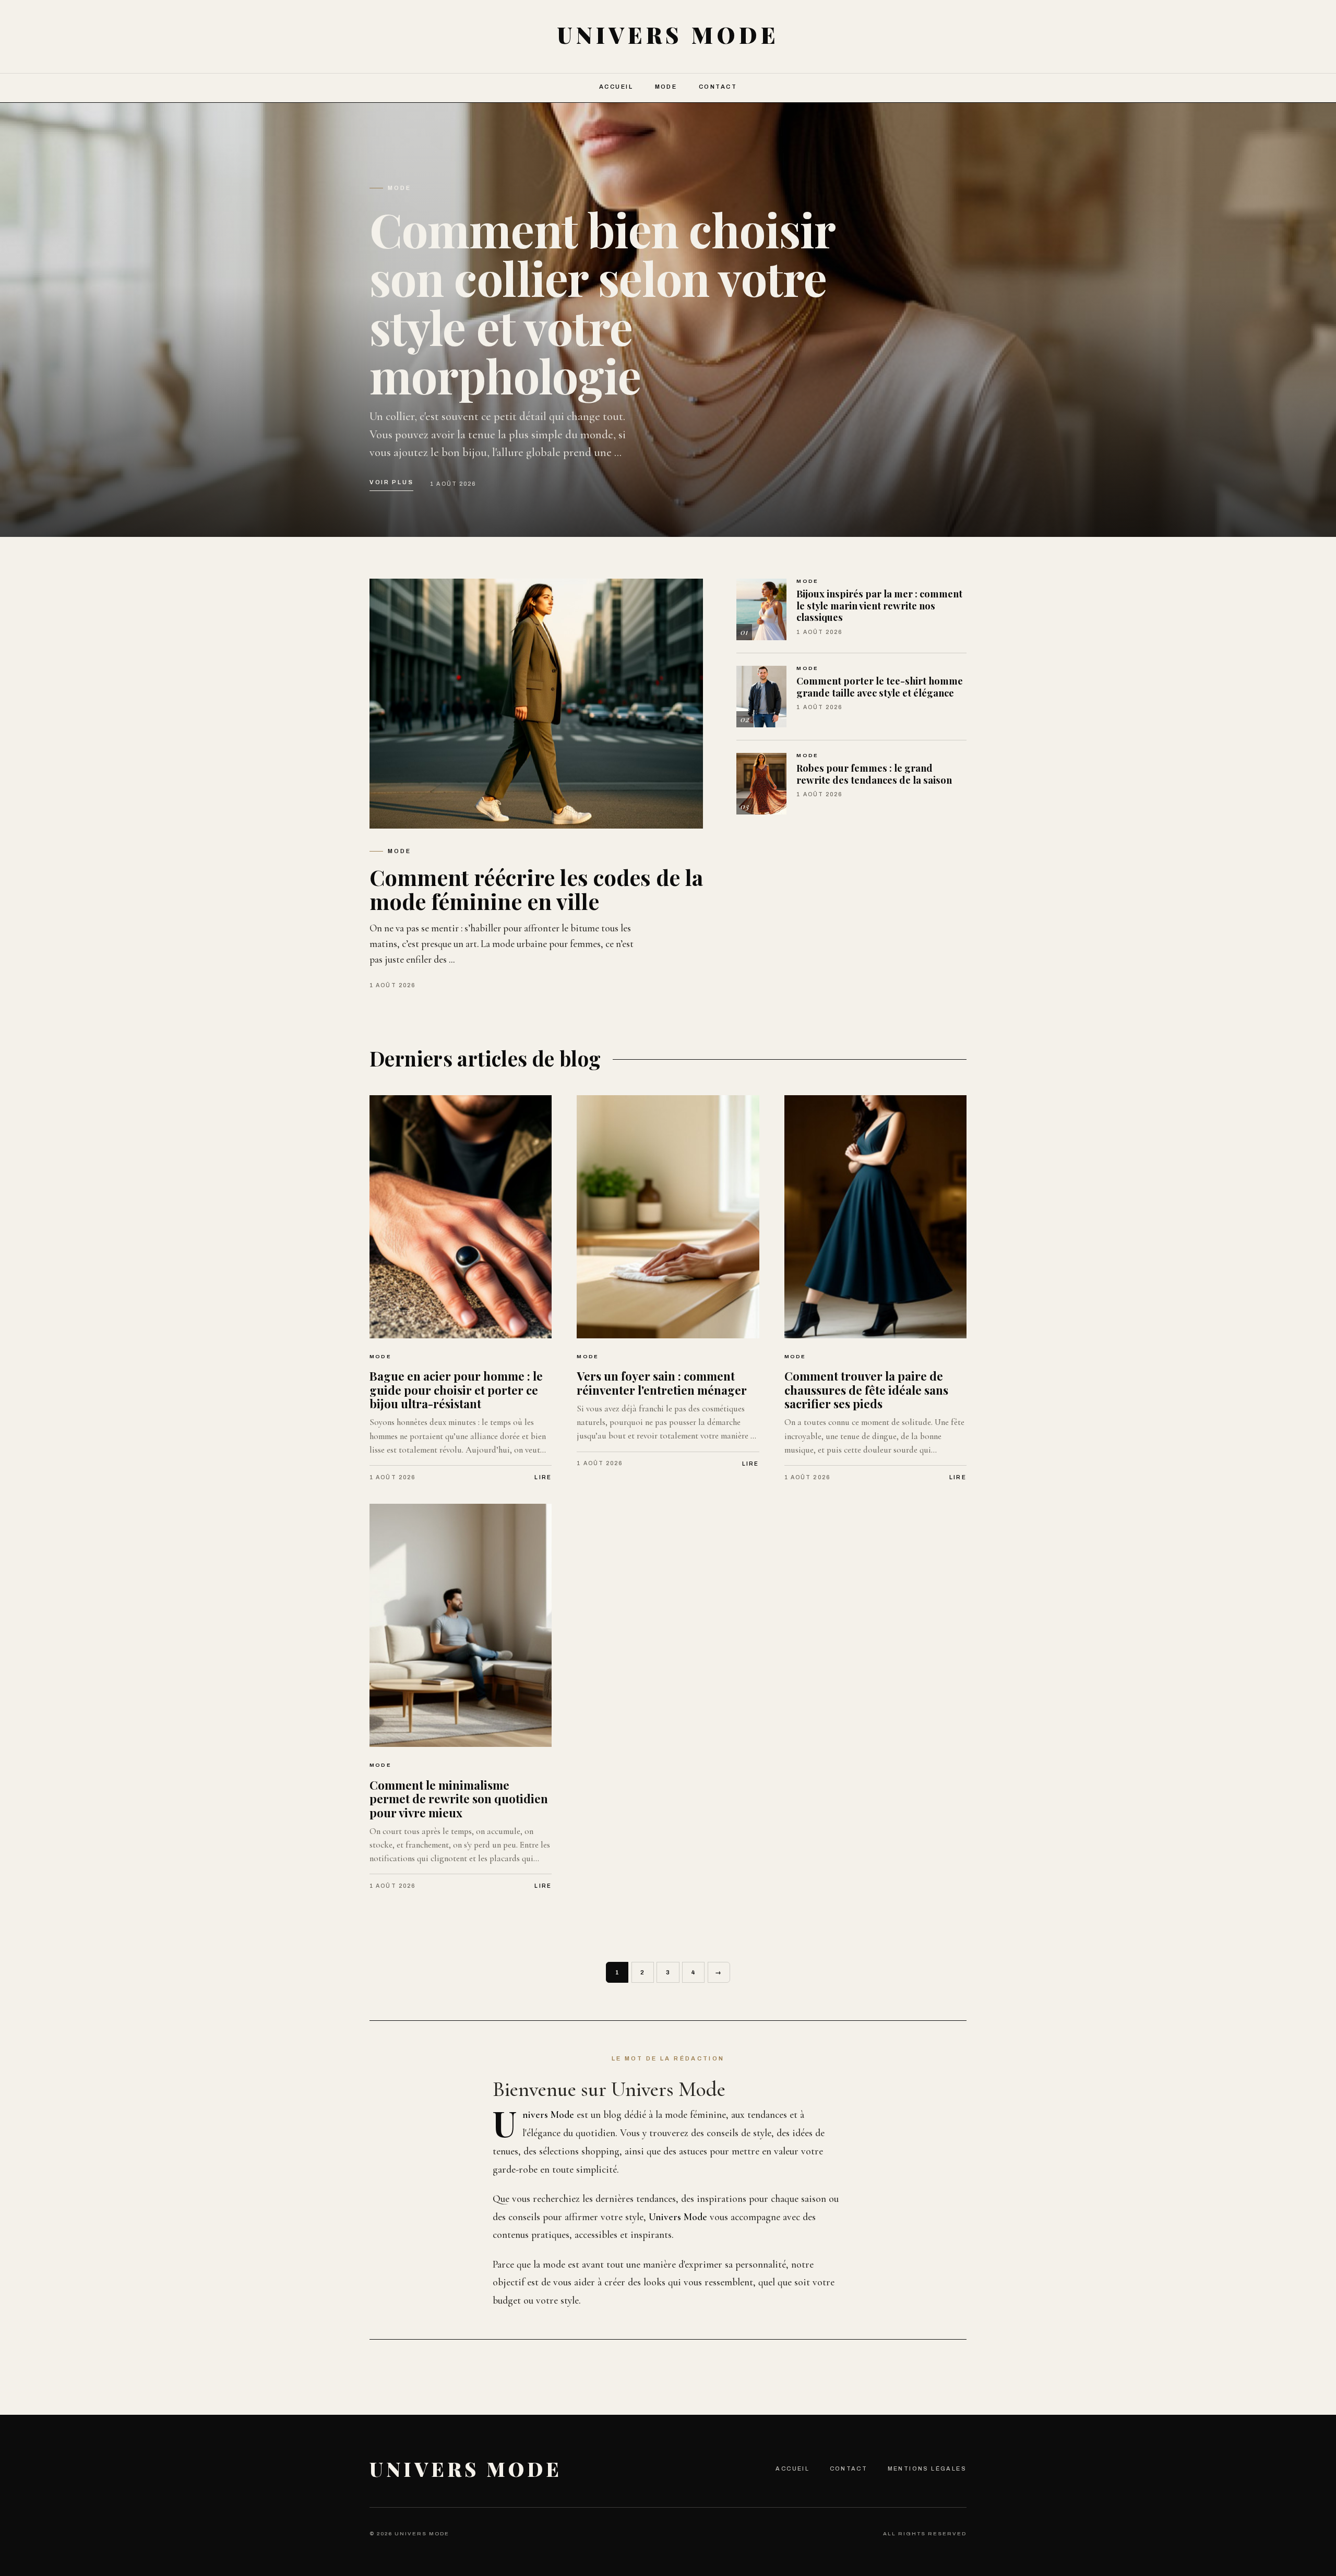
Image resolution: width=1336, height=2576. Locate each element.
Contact (718, 87)
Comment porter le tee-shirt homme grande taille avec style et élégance (880, 687)
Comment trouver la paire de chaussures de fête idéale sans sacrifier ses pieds (866, 1390)
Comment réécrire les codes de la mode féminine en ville (536, 889)
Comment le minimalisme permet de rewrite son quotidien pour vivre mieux (459, 1799)
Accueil (616, 87)
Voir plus (391, 482)
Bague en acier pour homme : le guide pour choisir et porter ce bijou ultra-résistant (456, 1390)
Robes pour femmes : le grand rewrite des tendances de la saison (874, 774)
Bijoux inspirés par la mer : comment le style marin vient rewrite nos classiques (879, 605)
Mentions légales (927, 2469)
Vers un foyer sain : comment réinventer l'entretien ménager (662, 1383)
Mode (666, 87)
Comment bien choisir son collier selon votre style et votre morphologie (602, 302)
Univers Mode (466, 2469)
